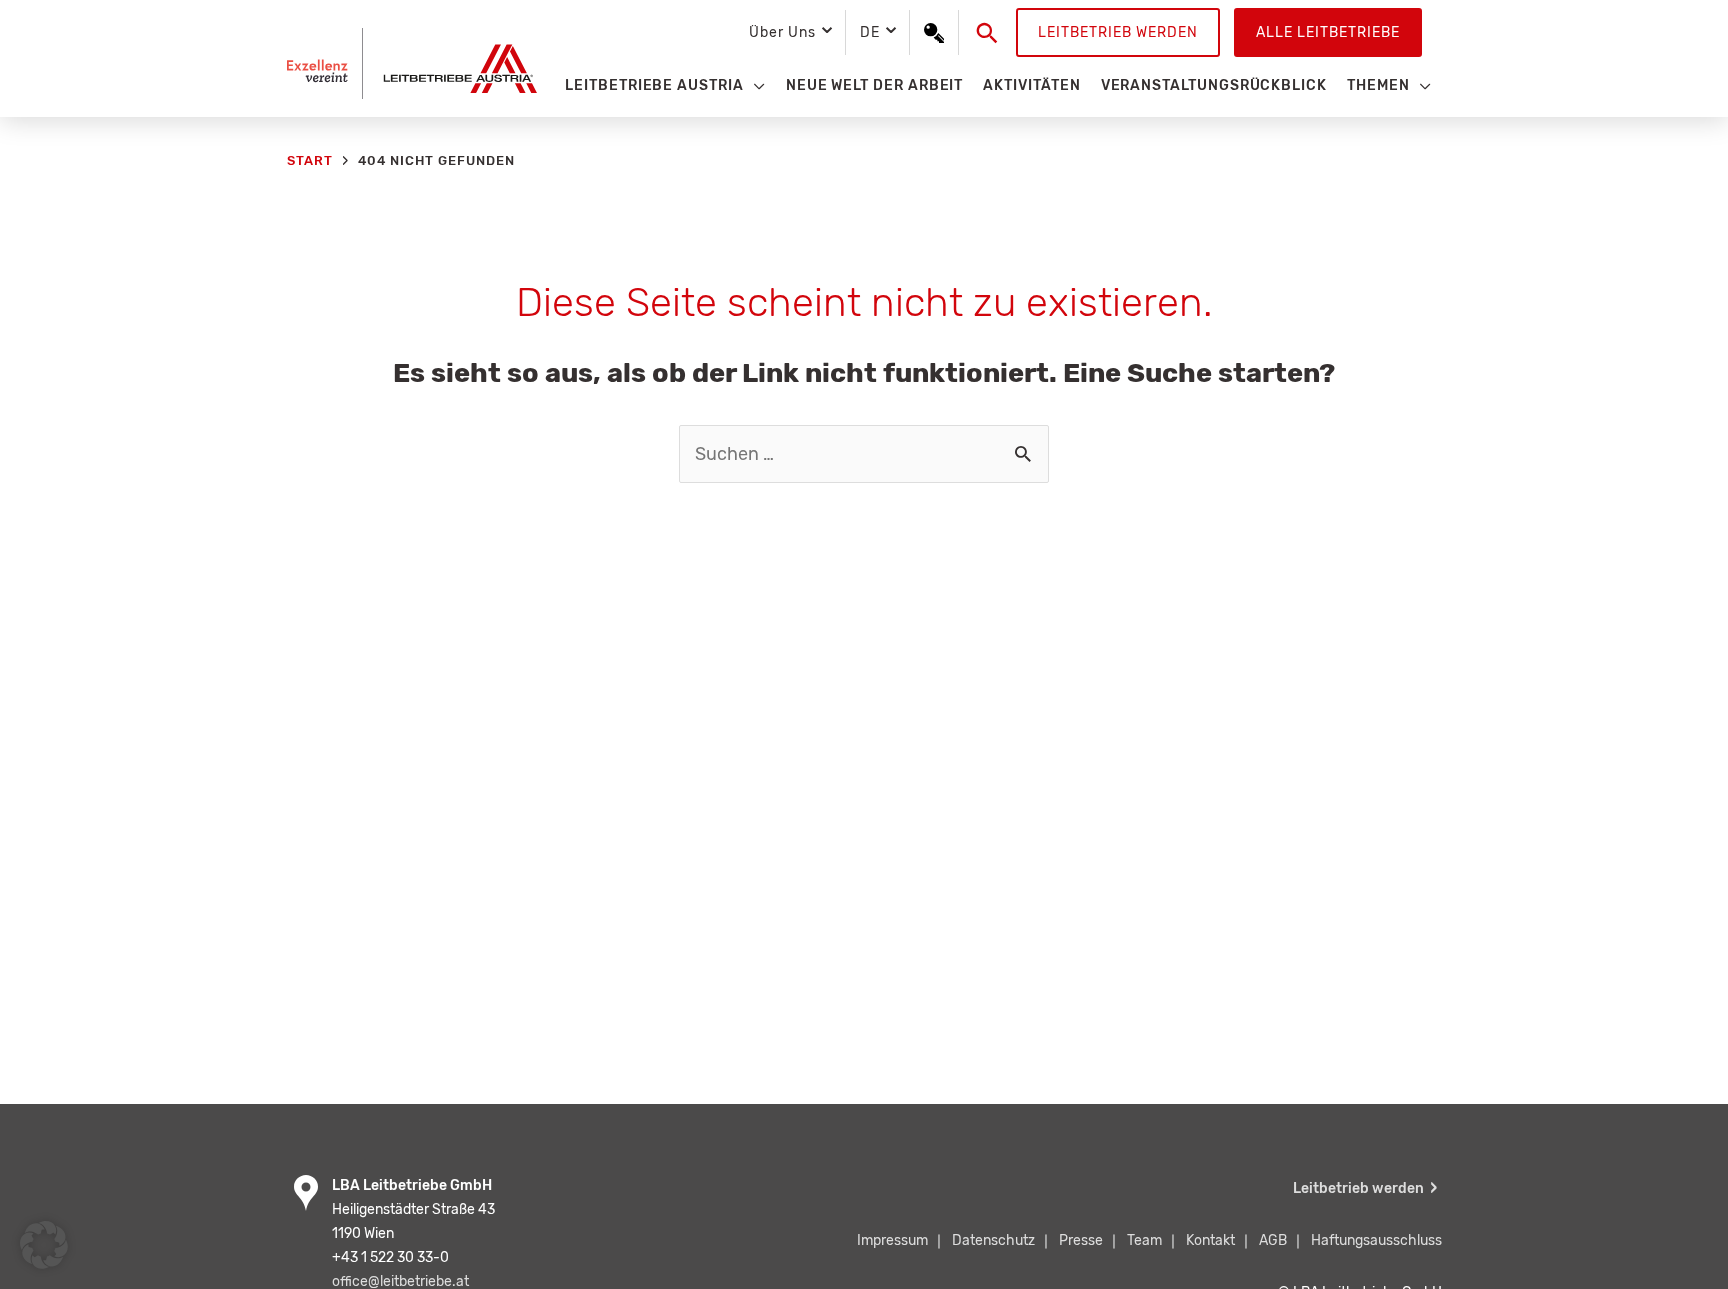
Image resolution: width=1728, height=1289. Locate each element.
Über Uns (782, 32)
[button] (987, 33)
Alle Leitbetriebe (1328, 32)
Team (1144, 1240)
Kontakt (1210, 1240)
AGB (1273, 1240)
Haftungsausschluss (1376, 1240)
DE (870, 32)
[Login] (934, 33)
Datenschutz (993, 1240)
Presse (1081, 1240)
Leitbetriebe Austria (654, 85)
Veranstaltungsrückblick (1214, 85)
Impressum (892, 1240)
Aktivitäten (1031, 85)
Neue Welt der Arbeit (875, 85)
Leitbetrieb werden (1118, 32)
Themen (1378, 85)
